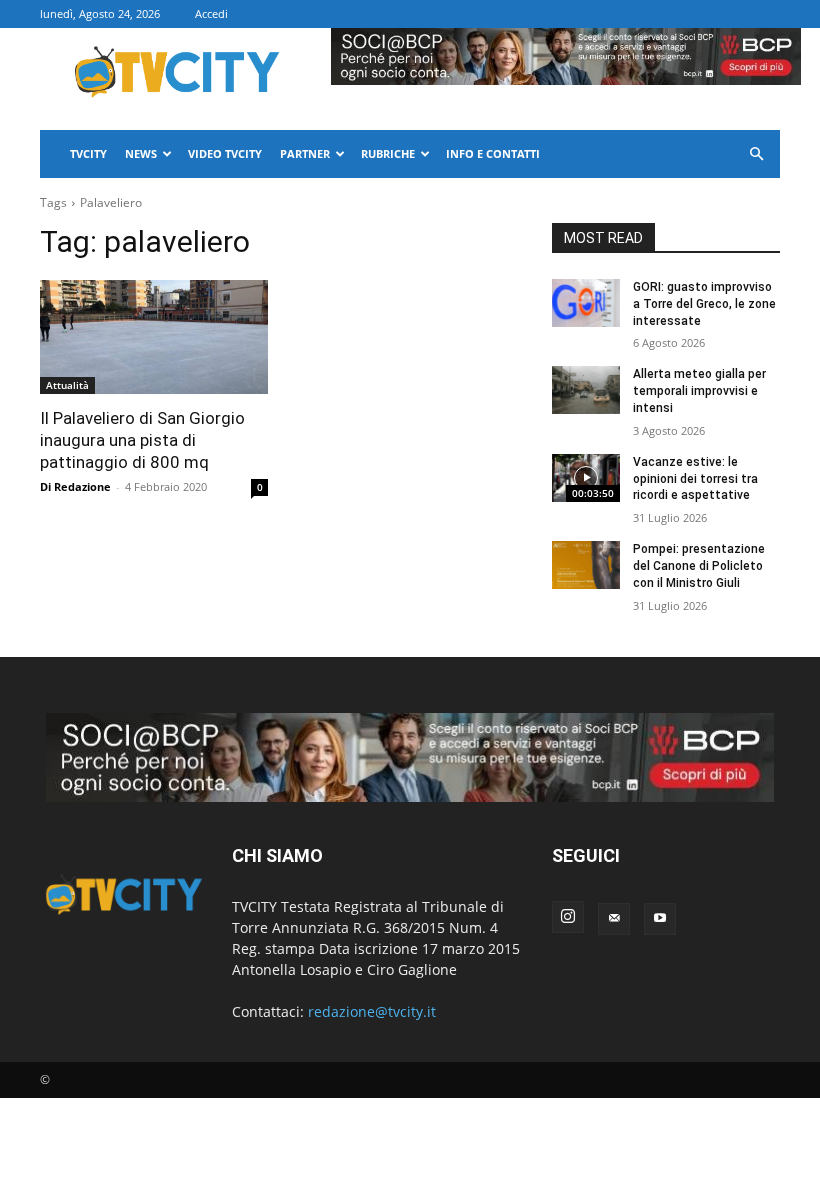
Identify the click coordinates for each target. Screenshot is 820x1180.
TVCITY (88, 153)
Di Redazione (75, 486)
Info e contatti (493, 153)
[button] (756, 154)
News (141, 153)
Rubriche (388, 153)
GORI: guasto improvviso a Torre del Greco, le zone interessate (704, 304)
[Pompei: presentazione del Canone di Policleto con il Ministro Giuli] (586, 565)
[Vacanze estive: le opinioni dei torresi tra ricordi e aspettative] (586, 478)
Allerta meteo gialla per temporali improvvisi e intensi (699, 391)
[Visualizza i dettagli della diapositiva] (410, 758)
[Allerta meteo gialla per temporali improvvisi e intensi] (586, 390)
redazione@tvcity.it (372, 1011)
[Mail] (614, 919)
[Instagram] (568, 917)
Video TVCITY (225, 153)
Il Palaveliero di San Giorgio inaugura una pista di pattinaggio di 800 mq (142, 440)
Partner (305, 153)
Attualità (67, 385)
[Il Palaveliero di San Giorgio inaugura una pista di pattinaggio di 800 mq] (154, 337)
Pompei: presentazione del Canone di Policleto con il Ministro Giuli (699, 566)
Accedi (211, 13)
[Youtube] (660, 919)
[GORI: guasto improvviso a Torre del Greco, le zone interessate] (586, 303)
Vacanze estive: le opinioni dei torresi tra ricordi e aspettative (695, 479)
